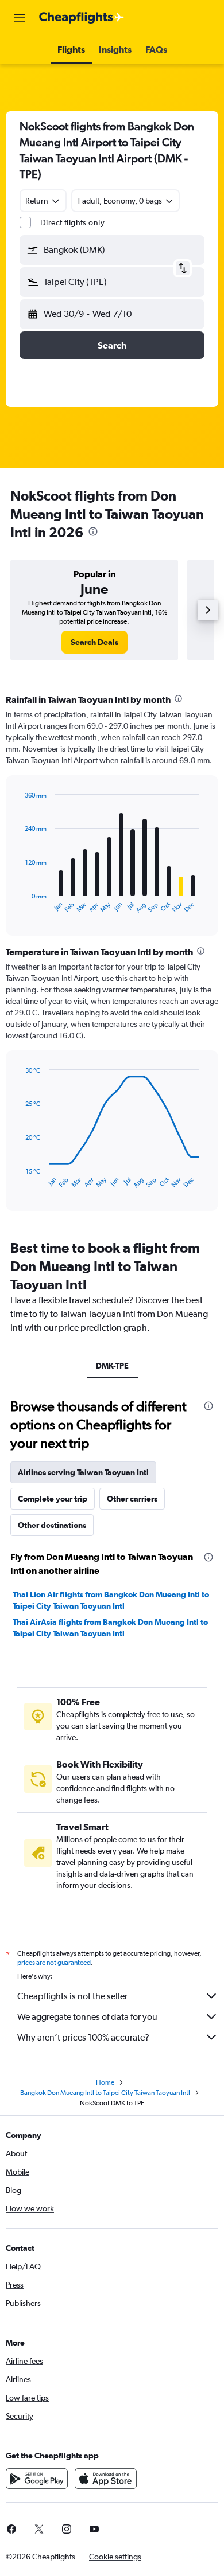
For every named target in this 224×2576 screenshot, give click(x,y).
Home (105, 2082)
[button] (20, 18)
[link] (94, 642)
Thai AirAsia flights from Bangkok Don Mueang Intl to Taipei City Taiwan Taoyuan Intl (110, 1628)
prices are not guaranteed (54, 1963)
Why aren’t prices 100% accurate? (83, 2037)
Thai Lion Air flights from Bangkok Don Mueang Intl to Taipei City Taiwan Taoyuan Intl (111, 1600)
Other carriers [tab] (132, 1499)
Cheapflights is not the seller (72, 1996)
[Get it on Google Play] (37, 2479)
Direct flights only (72, 222)
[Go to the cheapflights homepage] (82, 18)
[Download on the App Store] (106, 2479)
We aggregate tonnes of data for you (87, 2017)
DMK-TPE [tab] (112, 1366)
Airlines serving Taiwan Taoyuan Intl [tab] (83, 1472)
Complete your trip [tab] (53, 1499)
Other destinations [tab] (52, 1525)
